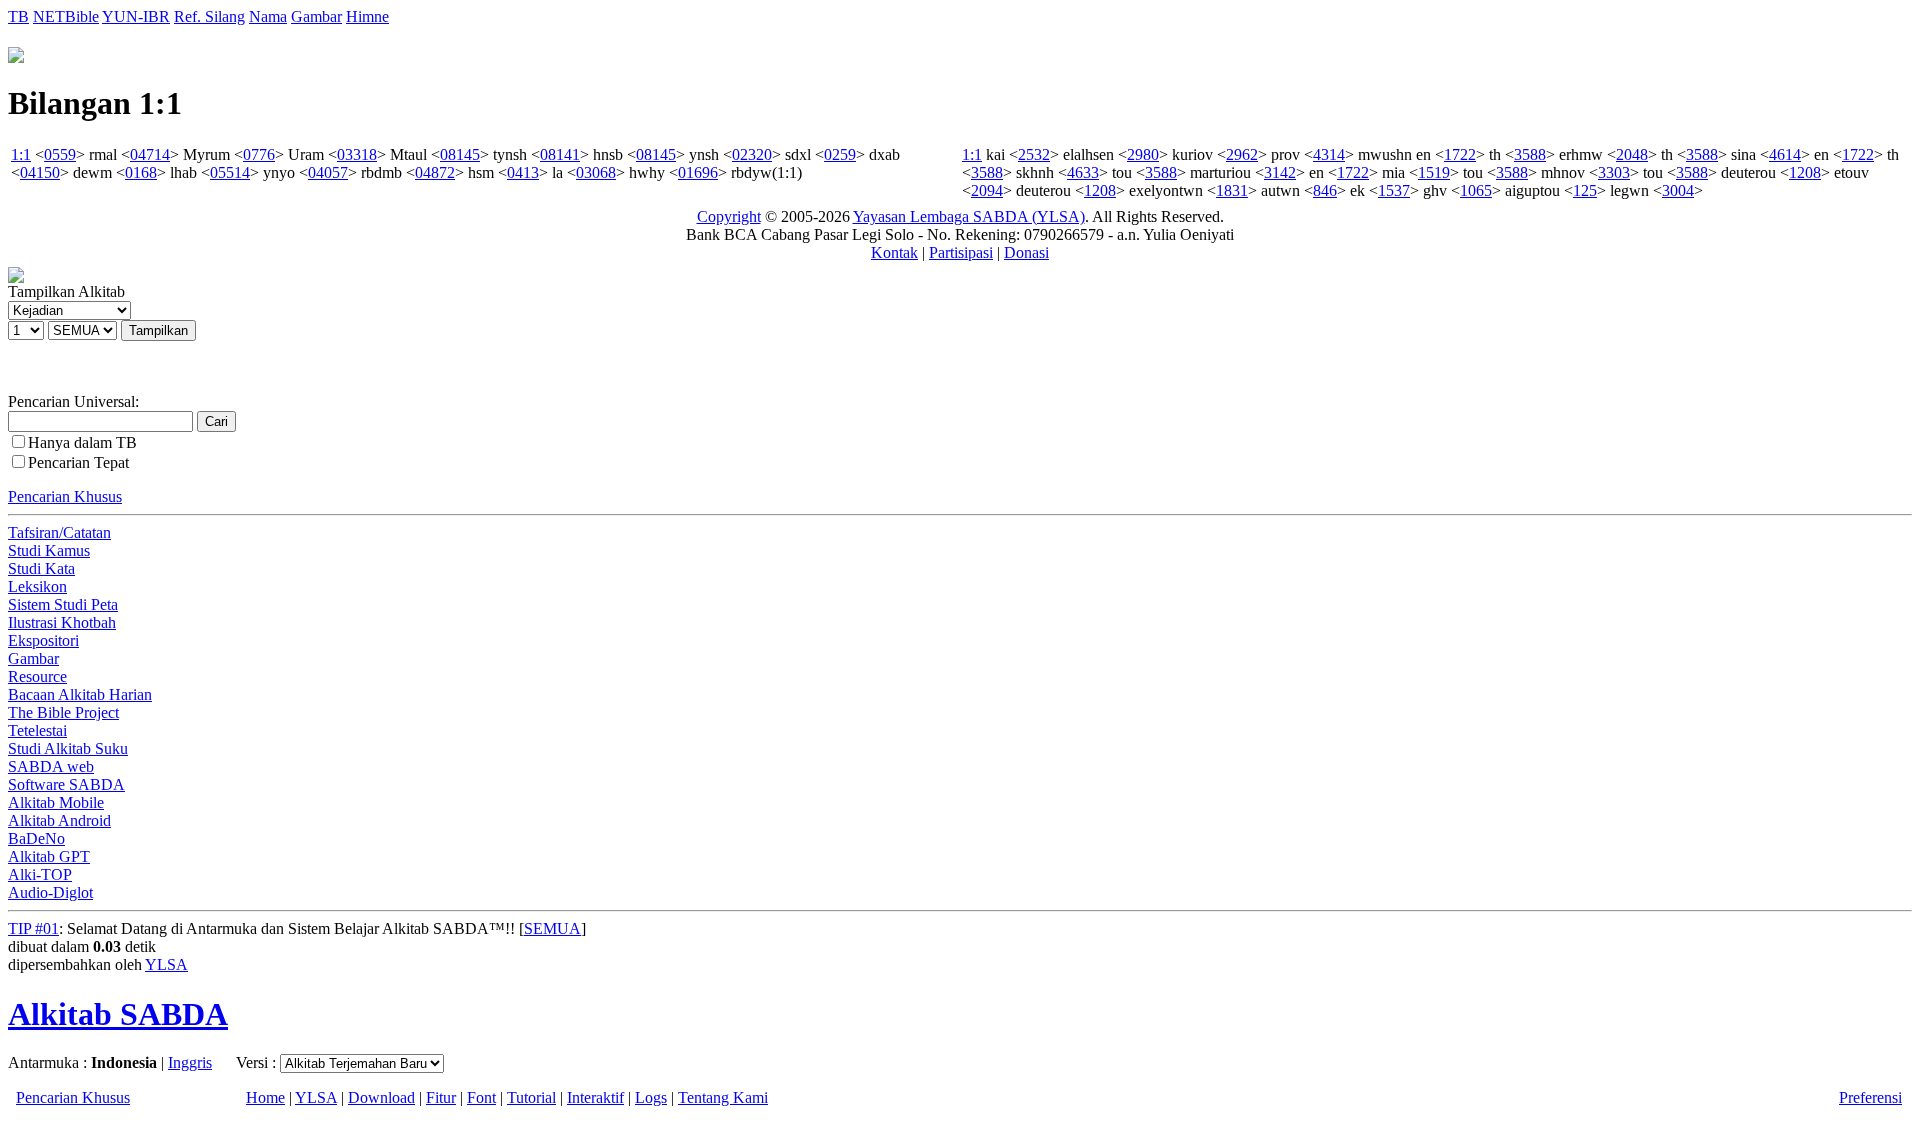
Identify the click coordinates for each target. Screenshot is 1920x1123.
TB (18, 16)
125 (1585, 190)
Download (381, 1097)
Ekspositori (43, 640)
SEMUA (552, 928)
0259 (840, 154)
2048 (1632, 154)
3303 (1614, 172)
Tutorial (531, 1097)
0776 (259, 154)
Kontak (894, 252)
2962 (1242, 154)
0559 (60, 154)
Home (265, 1097)
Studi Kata (41, 568)
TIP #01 (33, 928)
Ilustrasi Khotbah (62, 622)
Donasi (1026, 252)
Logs (651, 1097)
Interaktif (595, 1097)
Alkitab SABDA (118, 1014)
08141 (560, 154)
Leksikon (37, 586)
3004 (1678, 190)
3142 (1280, 172)
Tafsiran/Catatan (59, 532)
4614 (1785, 154)
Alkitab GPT (49, 856)
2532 (1034, 154)
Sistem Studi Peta (63, 604)
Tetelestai (37, 730)
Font (481, 1097)
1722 (1460, 154)
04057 (328, 172)
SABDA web (51, 766)
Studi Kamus (49, 550)
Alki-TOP (40, 874)
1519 (1434, 172)
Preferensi (1870, 1097)
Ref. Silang (209, 16)
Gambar (316, 16)
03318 (357, 154)
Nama (268, 16)
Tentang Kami (723, 1097)
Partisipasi (961, 252)
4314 (1329, 154)
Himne (367, 16)
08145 (460, 154)
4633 (1083, 172)
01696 (698, 172)
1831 (1232, 190)
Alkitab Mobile (56, 802)
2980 (1143, 154)
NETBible (66, 16)
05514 (230, 172)
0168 (141, 172)
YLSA (166, 964)
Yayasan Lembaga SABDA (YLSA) (969, 216)
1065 (1476, 190)
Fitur (441, 1097)
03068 (596, 172)
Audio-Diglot (50, 892)
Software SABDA (66, 784)
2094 (987, 190)
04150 (40, 172)
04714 (150, 154)
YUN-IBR (136, 16)
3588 (1530, 154)
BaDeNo (36, 838)
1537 (1394, 190)
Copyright (729, 216)
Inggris (190, 1062)
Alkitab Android (59, 820)
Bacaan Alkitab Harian (80, 694)
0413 (523, 172)
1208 (1805, 172)
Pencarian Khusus (65, 496)
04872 (435, 172)
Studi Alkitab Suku (68, 748)
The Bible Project (63, 712)
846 (1325, 190)
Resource (37, 676)
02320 (752, 154)
